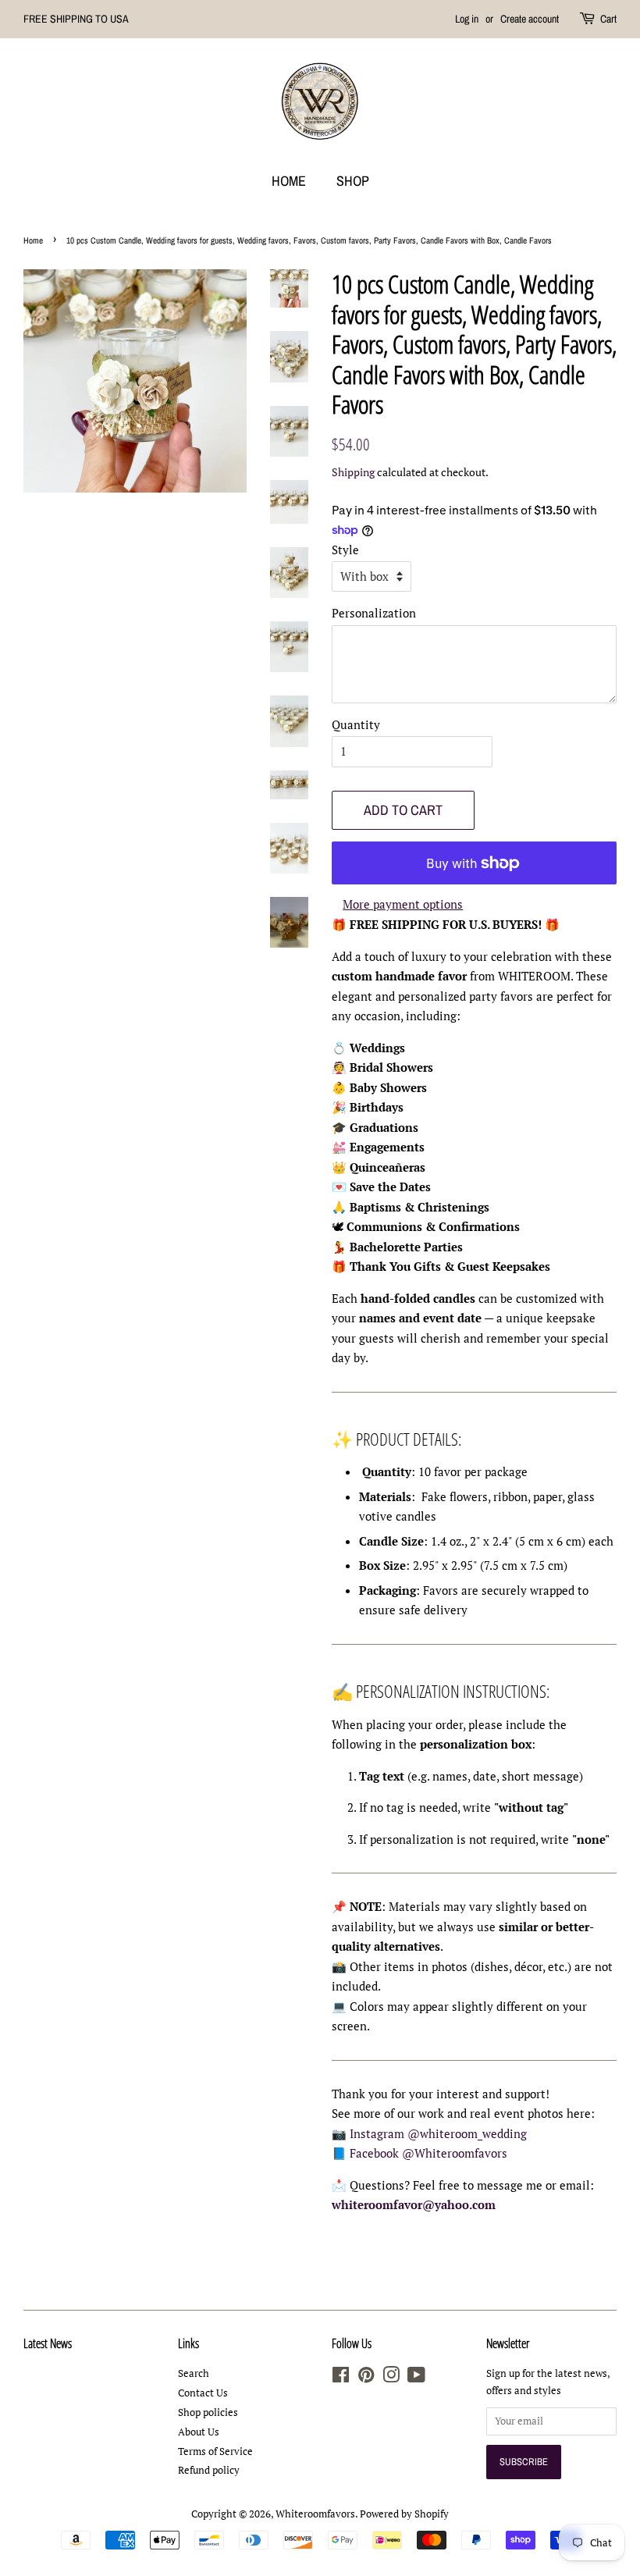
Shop (353, 181)
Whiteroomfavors (315, 2514)
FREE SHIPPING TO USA (76, 19)
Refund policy (209, 2470)
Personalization (374, 613)
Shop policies (208, 2412)
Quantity (356, 724)
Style (345, 550)
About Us (199, 2432)
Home (289, 181)
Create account (530, 19)
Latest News (48, 2343)
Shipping (353, 472)
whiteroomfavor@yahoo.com (414, 2204)
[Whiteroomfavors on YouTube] (416, 2378)
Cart (608, 19)
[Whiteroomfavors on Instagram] (391, 2378)
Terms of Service (215, 2451)
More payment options (403, 904)
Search (194, 2373)
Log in (467, 19)
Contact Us (203, 2393)
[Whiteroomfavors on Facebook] (341, 2378)
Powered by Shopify (404, 2514)
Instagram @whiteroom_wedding (438, 2133)
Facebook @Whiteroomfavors (428, 2153)
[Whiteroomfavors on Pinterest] (366, 2378)
